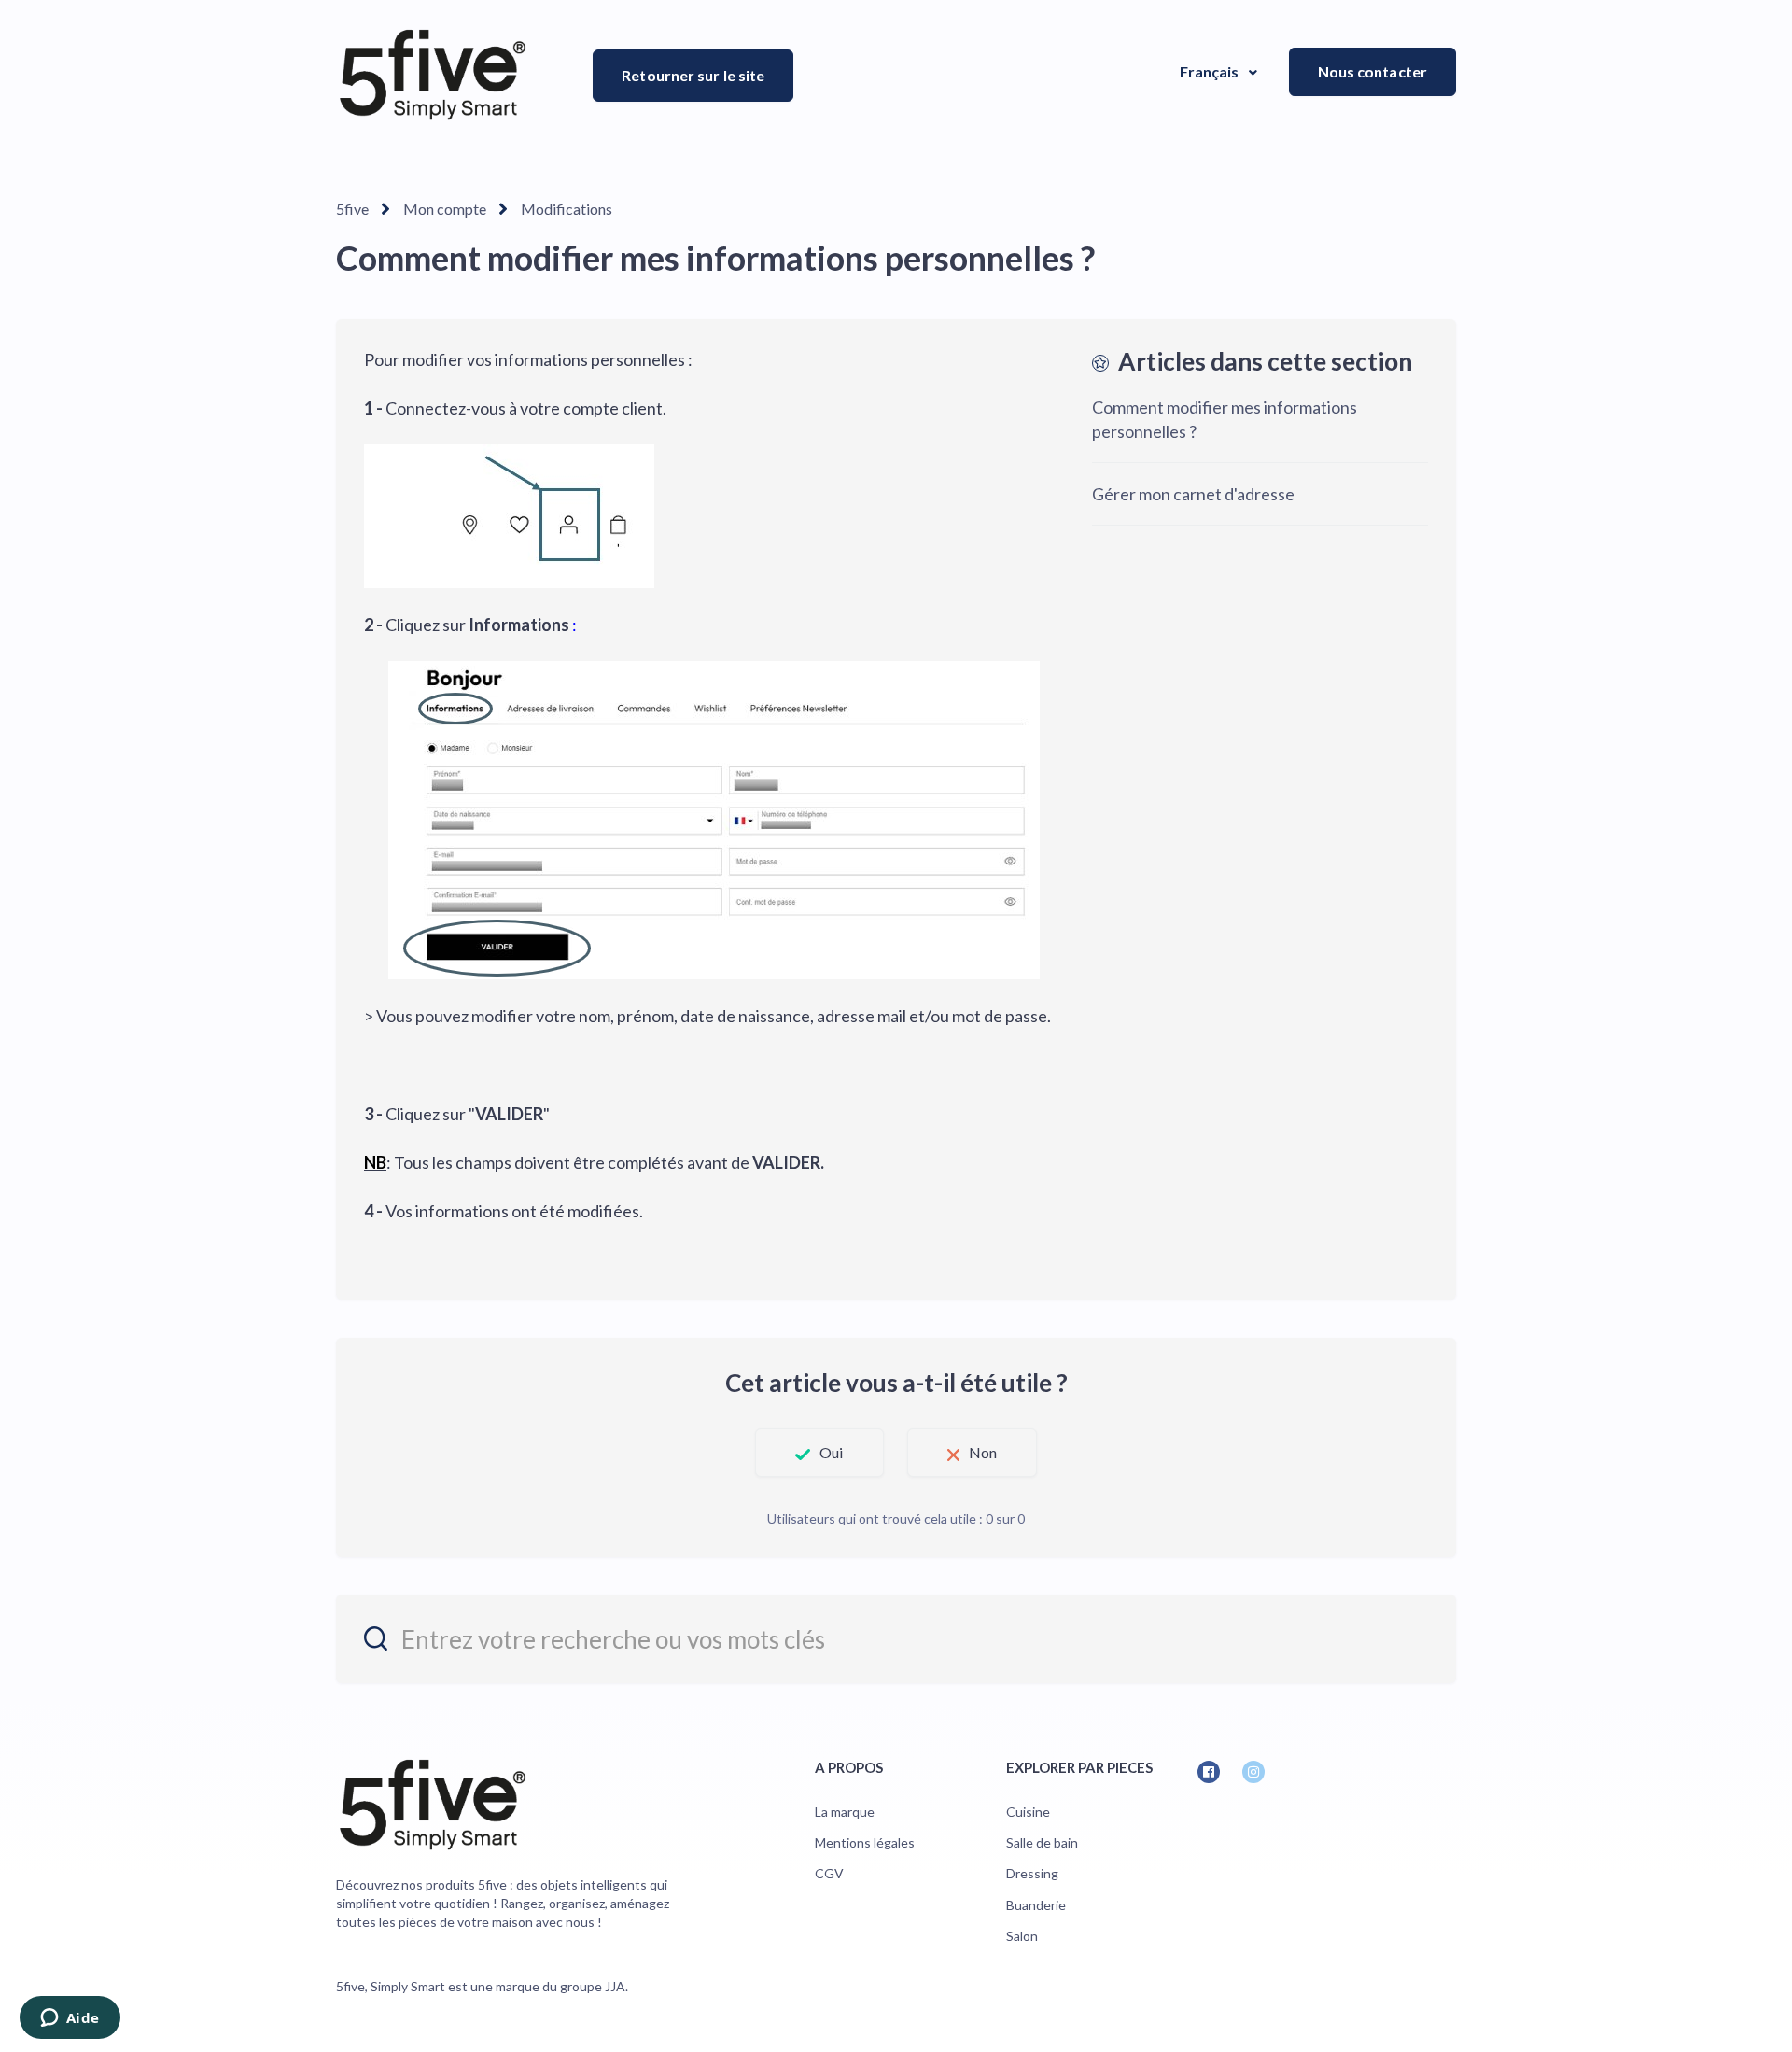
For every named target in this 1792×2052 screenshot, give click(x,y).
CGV (829, 1873)
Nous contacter (1372, 71)
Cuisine (1028, 1812)
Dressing (1032, 1873)
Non (983, 1452)
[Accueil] (433, 75)
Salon (1022, 1936)
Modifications (567, 209)
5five (352, 209)
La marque (845, 1812)
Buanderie (1036, 1905)
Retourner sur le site (693, 75)
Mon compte (445, 209)
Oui (831, 1452)
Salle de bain (1042, 1842)
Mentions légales (865, 1842)
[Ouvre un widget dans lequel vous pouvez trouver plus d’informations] (70, 2019)
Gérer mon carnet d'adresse (1193, 494)
